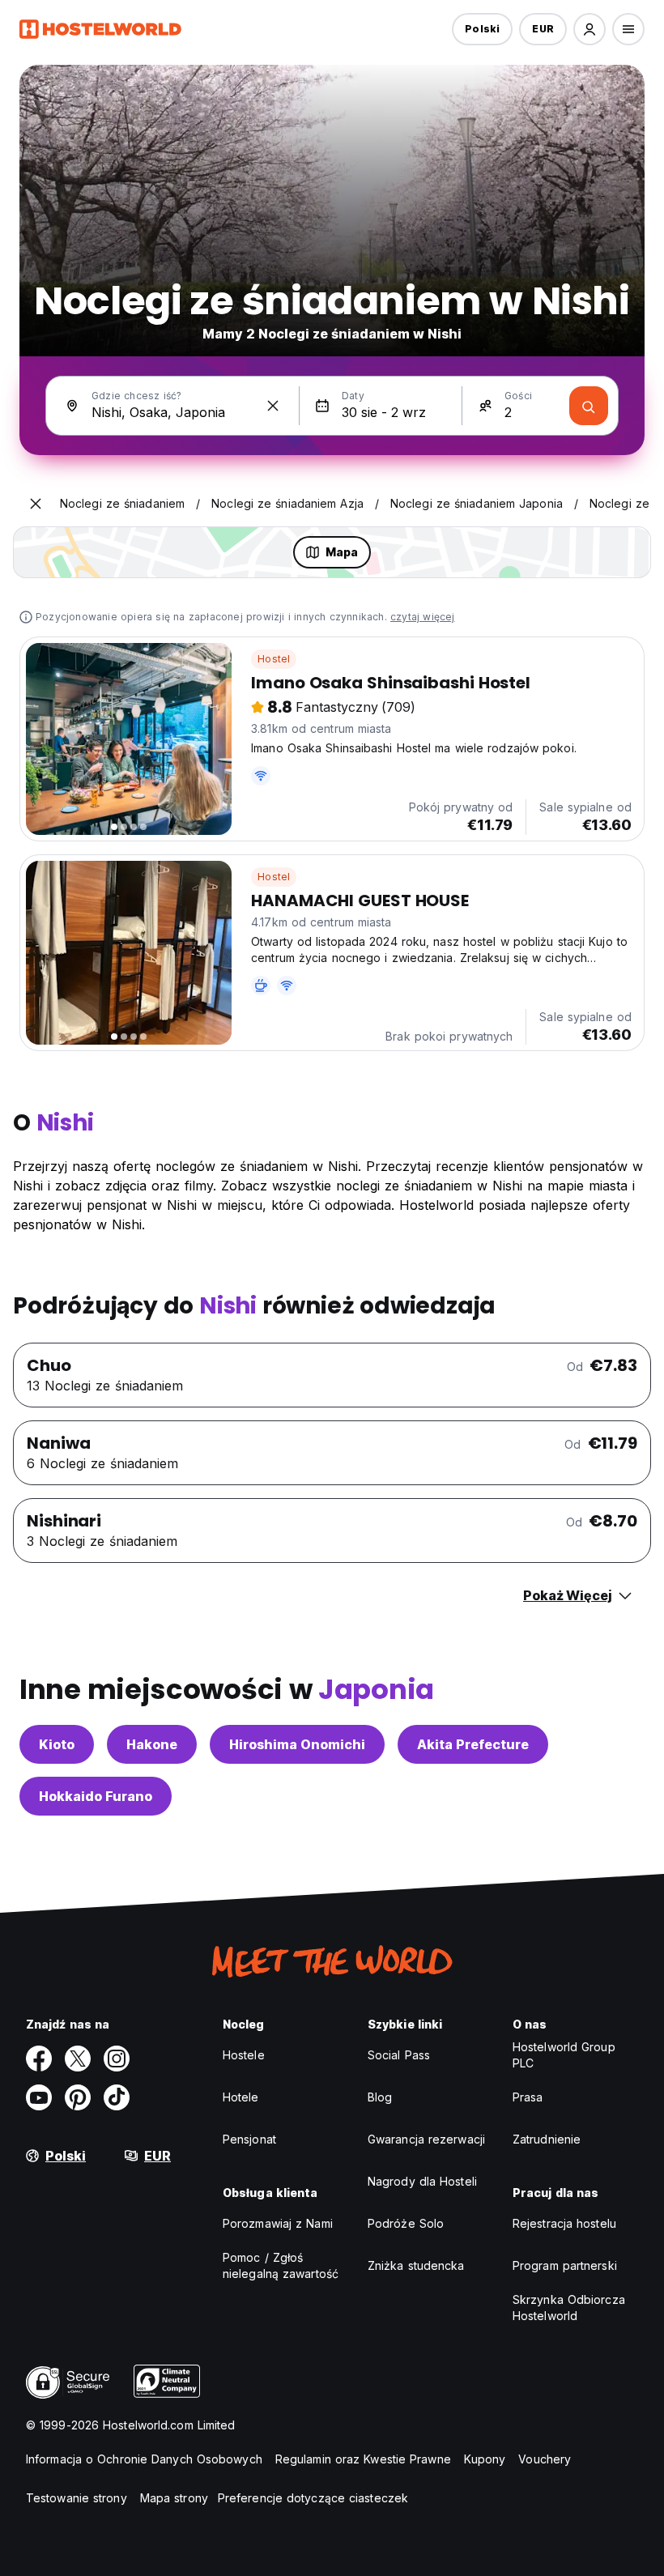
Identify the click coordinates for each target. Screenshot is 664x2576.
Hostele (244, 2055)
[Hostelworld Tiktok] (117, 2097)
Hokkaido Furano (96, 1796)
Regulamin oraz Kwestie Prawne (363, 2459)
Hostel (274, 659)
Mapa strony (174, 2498)
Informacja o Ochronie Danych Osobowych (144, 2459)
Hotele (241, 2097)
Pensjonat (249, 2139)
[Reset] (273, 406)
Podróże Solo (406, 2223)
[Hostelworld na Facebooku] (39, 2059)
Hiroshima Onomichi (297, 1744)
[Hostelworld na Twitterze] (78, 2059)
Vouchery (545, 2459)
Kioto (57, 1744)
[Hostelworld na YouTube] (39, 2097)
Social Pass (399, 2055)
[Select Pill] (590, 29)
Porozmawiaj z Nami (278, 2223)
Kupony (485, 2459)
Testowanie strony (77, 2498)
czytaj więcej (423, 617)
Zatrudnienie (547, 2139)
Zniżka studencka (416, 2265)
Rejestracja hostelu (564, 2223)
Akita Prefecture (473, 1744)
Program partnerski (565, 2265)
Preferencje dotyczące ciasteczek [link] (313, 2498)
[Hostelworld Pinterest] (78, 2097)
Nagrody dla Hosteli (422, 2181)
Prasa (528, 2097)
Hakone (152, 1744)
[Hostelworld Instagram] (117, 2059)
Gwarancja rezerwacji (426, 2139)
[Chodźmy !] (589, 406)
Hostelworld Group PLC (564, 2055)
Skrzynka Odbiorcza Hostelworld (569, 2308)
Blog (380, 2097)
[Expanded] (36, 504)
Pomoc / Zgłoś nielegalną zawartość (281, 2265)
